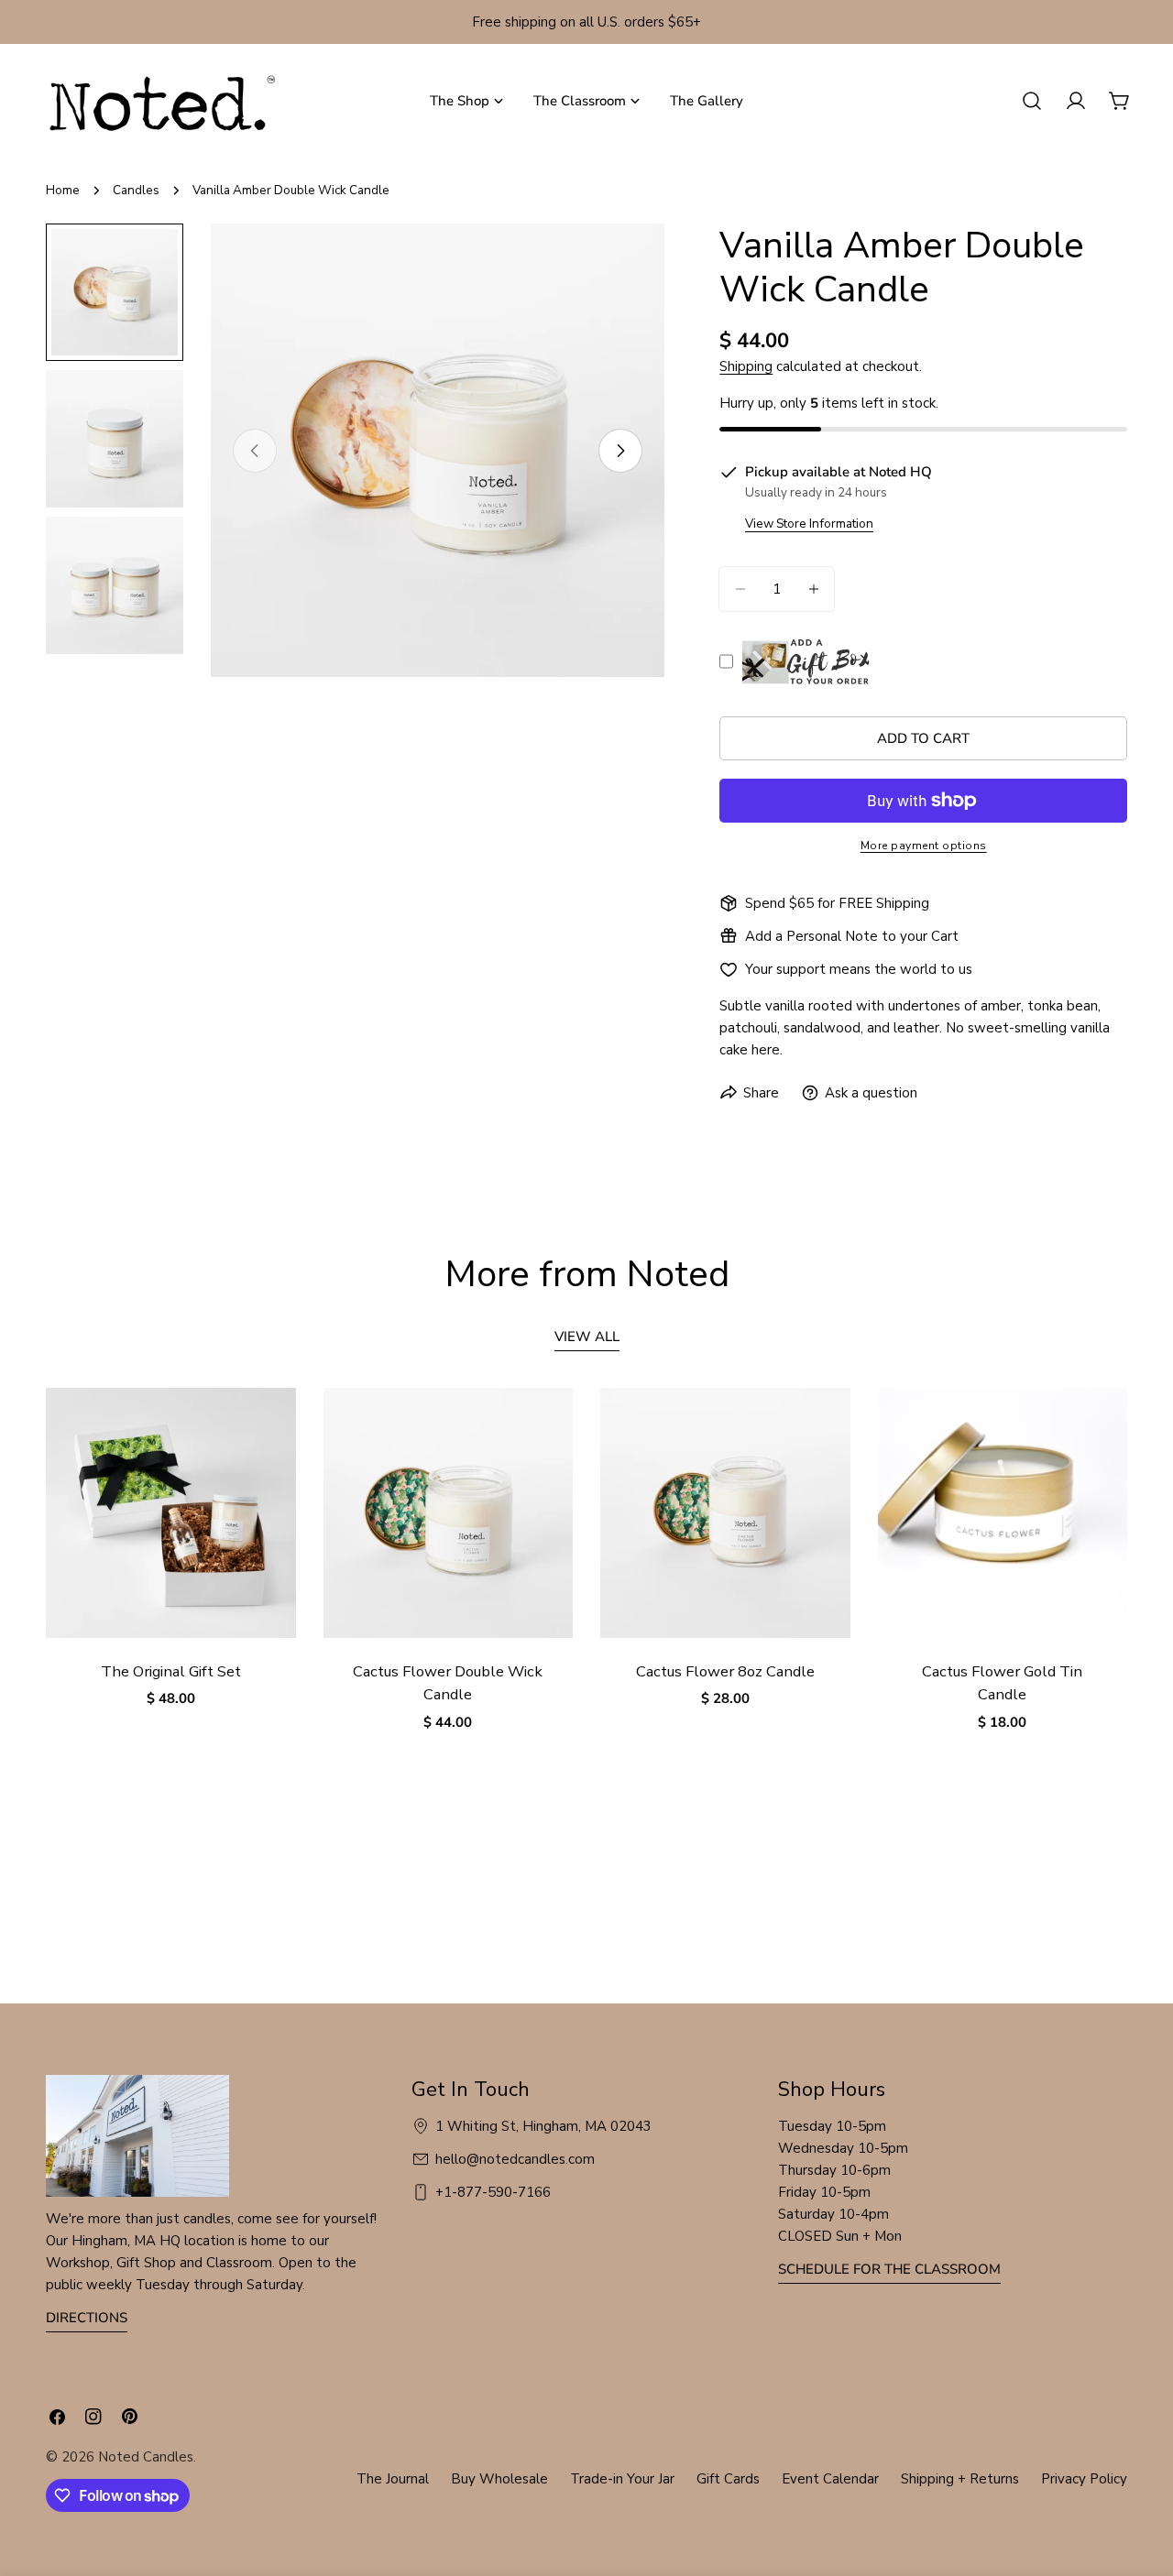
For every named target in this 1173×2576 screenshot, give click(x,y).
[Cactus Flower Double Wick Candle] (449, 1513)
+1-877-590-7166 (493, 2192)
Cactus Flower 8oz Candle (725, 1671)
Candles (136, 190)
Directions (87, 2318)
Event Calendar (830, 2479)
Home (63, 190)
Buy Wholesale (499, 2479)
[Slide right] (620, 451)
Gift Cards (728, 2479)
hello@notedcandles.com (515, 2159)
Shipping (746, 366)
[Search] (1032, 101)
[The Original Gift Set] (171, 1513)
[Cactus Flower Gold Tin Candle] (1003, 1513)
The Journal (393, 2479)
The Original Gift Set (171, 1671)
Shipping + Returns (960, 2479)
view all (587, 1337)
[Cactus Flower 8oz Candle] (725, 1513)
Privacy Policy (1084, 2479)
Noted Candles (146, 2457)
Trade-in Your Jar (622, 2479)
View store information (809, 524)
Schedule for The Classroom (889, 2269)
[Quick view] (269, 1428)
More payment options (924, 846)
